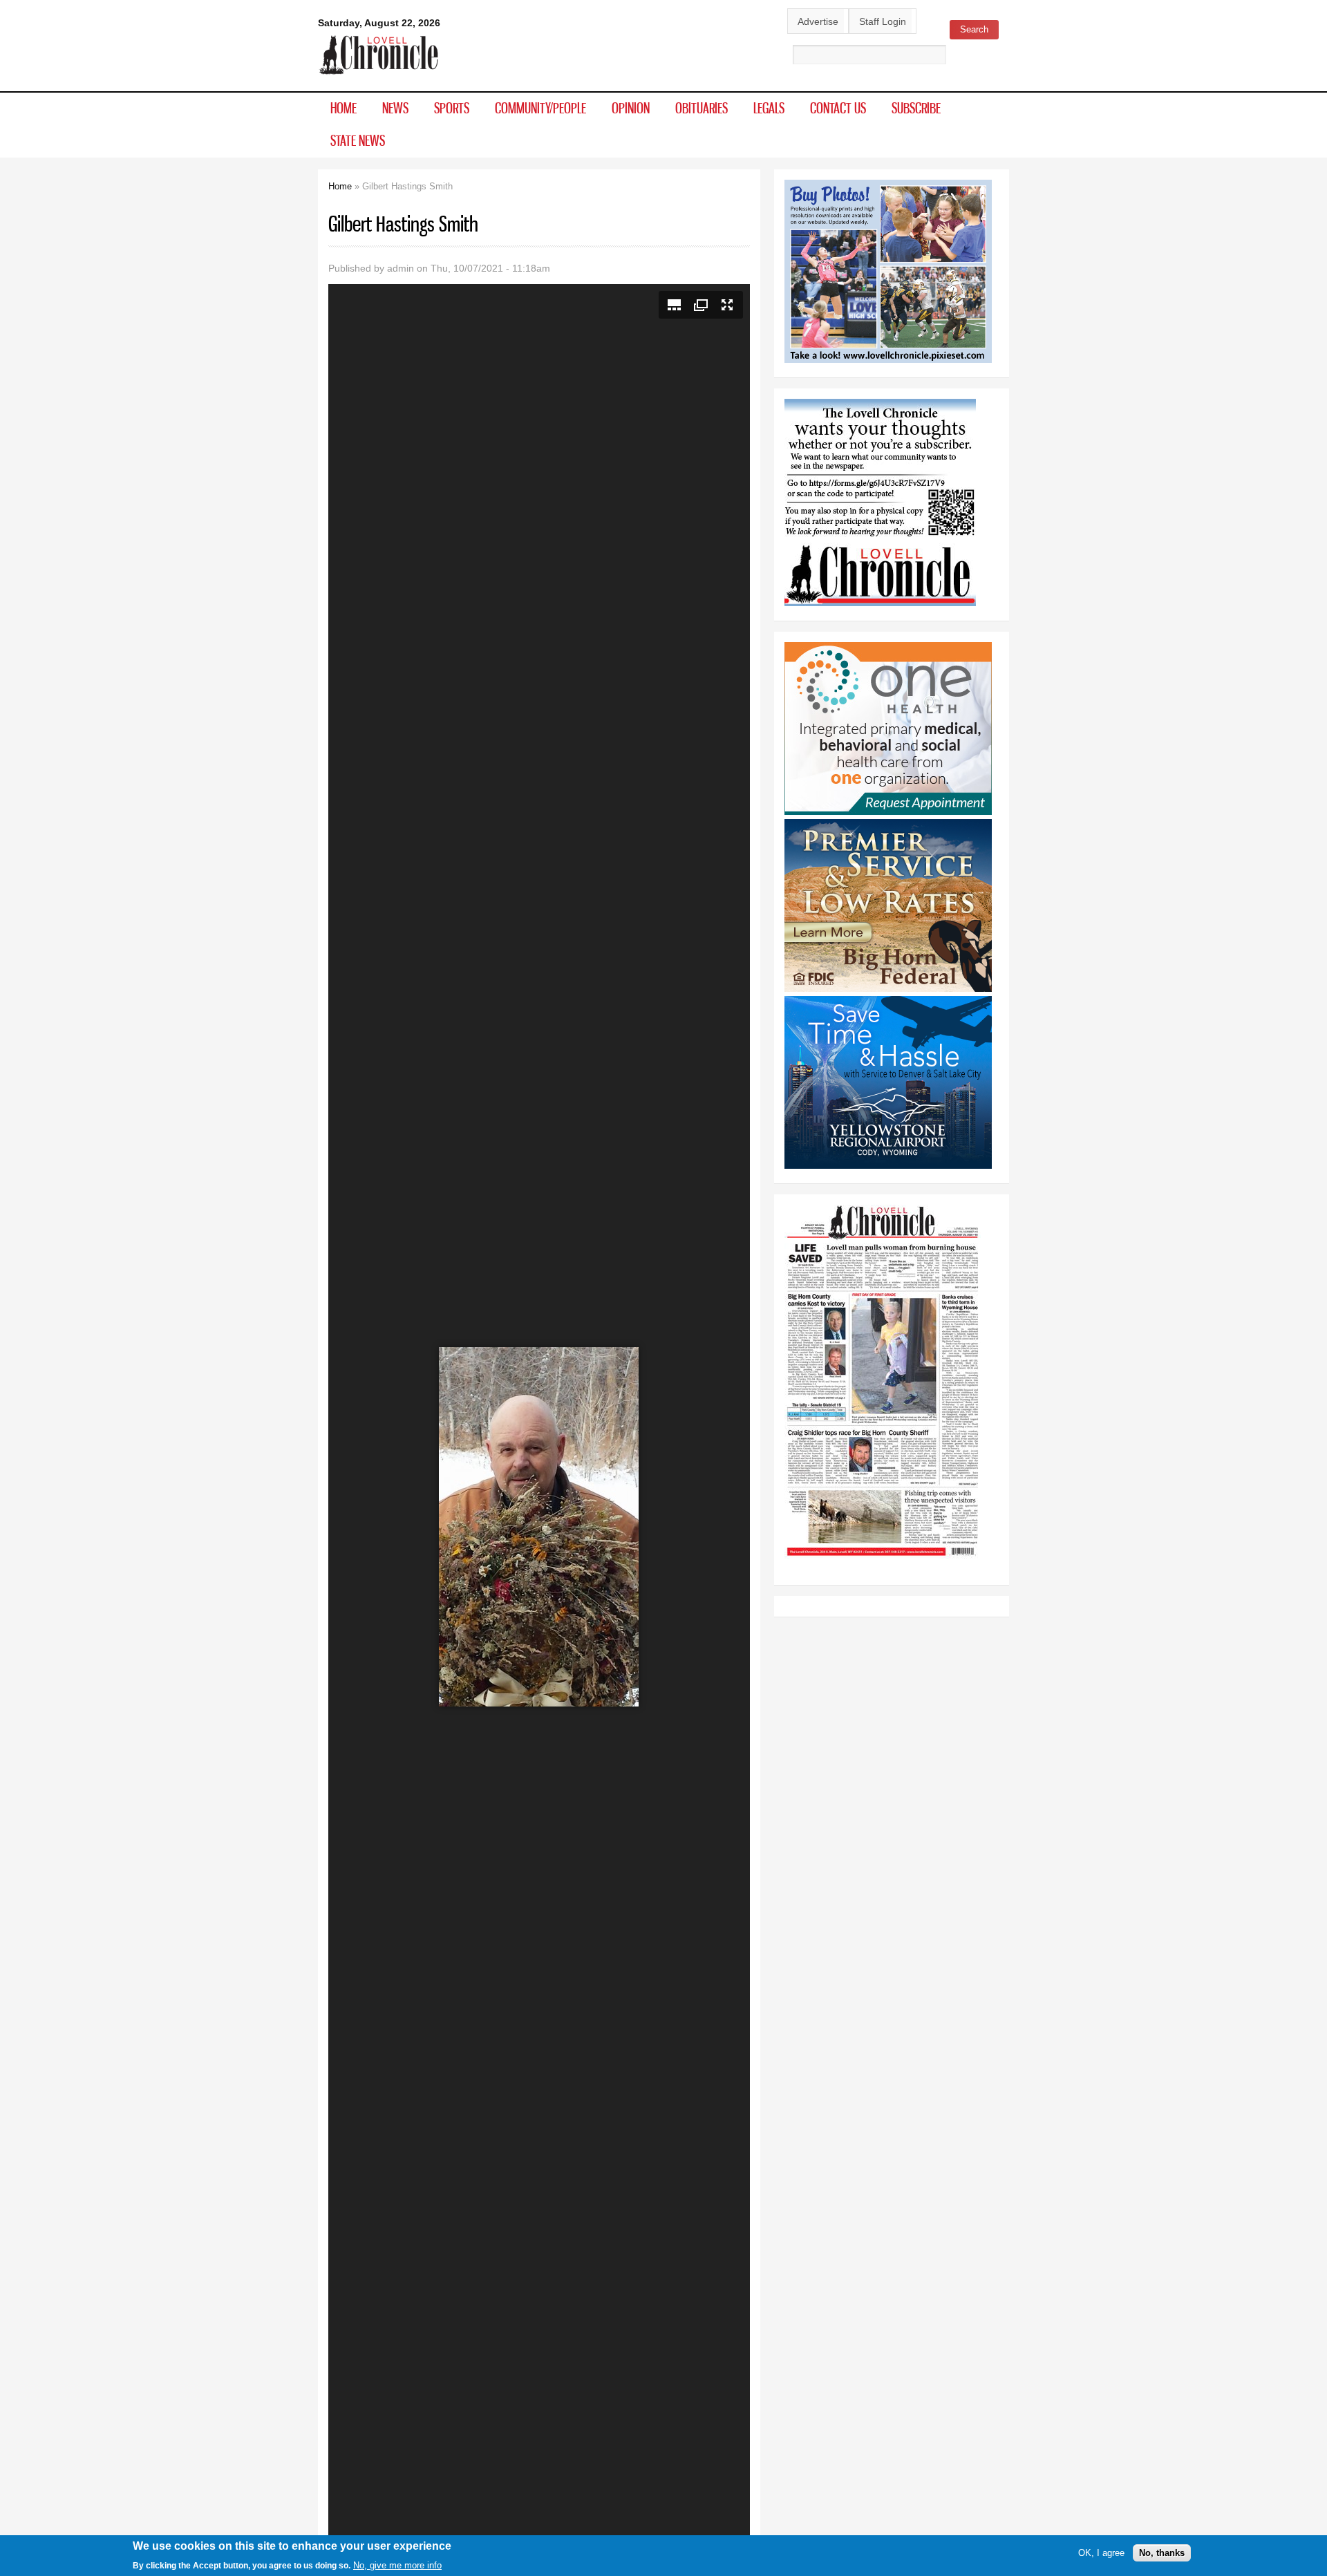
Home (343, 108)
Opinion (631, 108)
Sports (452, 108)
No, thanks (1162, 2553)
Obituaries (702, 108)
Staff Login (883, 21)
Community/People (540, 108)
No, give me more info (397, 2565)
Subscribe (916, 108)
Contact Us (838, 108)
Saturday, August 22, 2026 (379, 23)
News (395, 108)
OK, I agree (1101, 2553)
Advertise (818, 21)
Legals (769, 108)
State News (358, 140)
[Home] (379, 75)
